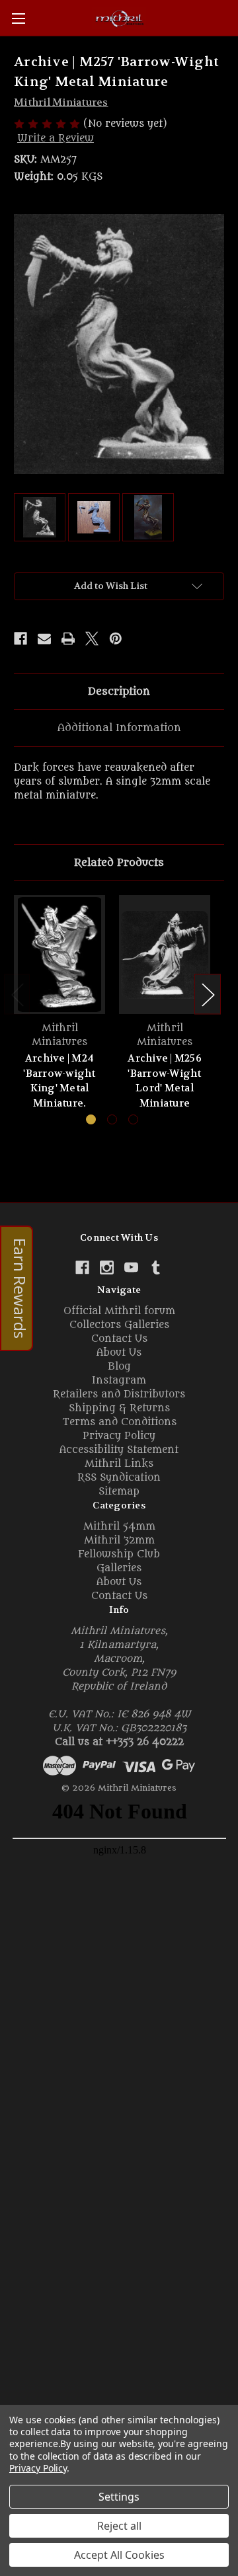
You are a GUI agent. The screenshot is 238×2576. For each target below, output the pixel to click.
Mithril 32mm (119, 1541)
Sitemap (119, 1492)
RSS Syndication (119, 1478)
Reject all (119, 2526)
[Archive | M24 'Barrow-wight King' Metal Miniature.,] (59, 955)
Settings (119, 2497)
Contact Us (119, 1339)
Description (119, 691)
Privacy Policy (119, 1436)
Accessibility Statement (119, 1450)
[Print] (68, 639)
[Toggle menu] (18, 18)
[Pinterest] (116, 639)
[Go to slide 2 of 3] (112, 1119)
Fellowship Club (119, 1554)
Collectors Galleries (119, 1325)
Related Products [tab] (119, 863)
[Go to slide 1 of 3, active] (91, 1119)
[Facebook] (20, 639)
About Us (119, 1353)
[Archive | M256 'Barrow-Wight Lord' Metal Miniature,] (165, 955)
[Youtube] (131, 1268)
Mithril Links (119, 1464)
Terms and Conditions (119, 1422)
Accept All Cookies (119, 2555)
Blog (119, 1367)
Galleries (119, 1568)
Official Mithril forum (119, 1311)
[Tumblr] (156, 1268)
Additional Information (119, 728)
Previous (17, 995)
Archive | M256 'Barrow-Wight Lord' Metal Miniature (165, 1081)
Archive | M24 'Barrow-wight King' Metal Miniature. (59, 1081)
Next (208, 995)
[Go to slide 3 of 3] (133, 1119)
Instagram (119, 1381)
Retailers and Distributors (119, 1394)
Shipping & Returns (119, 1408)
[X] (92, 639)
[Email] (44, 639)
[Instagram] (107, 1268)
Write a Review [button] (56, 138)
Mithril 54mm (119, 1527)
